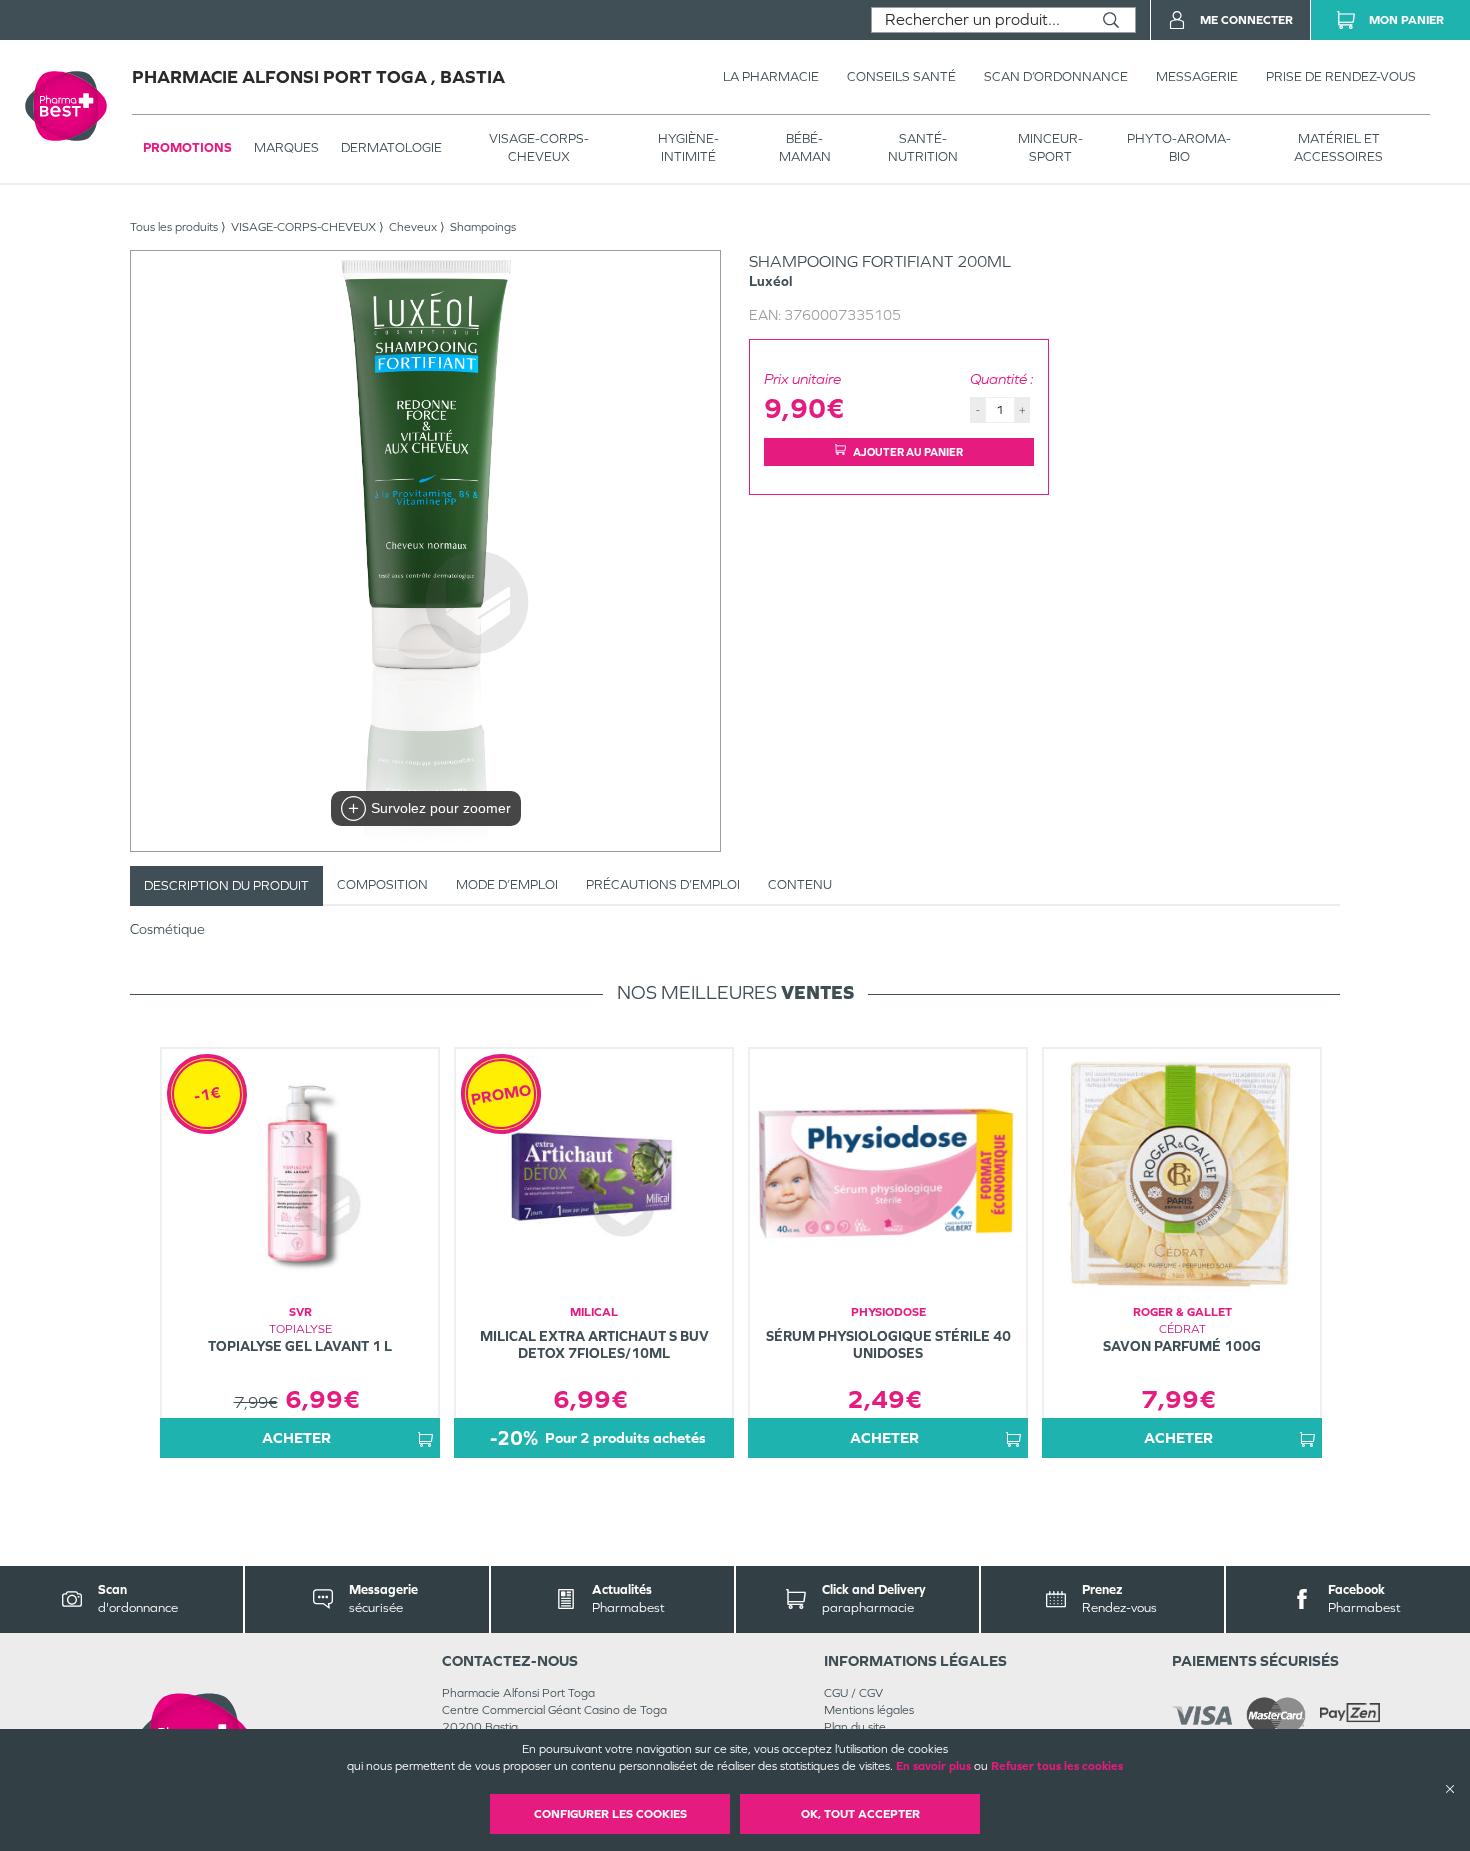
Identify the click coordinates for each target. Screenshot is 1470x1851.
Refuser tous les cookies (1057, 1766)
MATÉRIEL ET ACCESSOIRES (1338, 147)
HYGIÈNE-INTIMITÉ (688, 147)
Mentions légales (869, 1710)
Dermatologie (391, 147)
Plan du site (855, 1727)
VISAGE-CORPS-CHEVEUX (539, 147)
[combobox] (979, 20)
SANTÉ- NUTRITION (923, 147)
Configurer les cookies (610, 1814)
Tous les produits (174, 227)
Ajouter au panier (908, 452)
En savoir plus (933, 1766)
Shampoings (483, 227)
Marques (286, 147)
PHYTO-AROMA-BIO (1179, 147)
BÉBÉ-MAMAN (805, 147)
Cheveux (413, 227)
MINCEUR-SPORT (1050, 147)
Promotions (187, 147)
